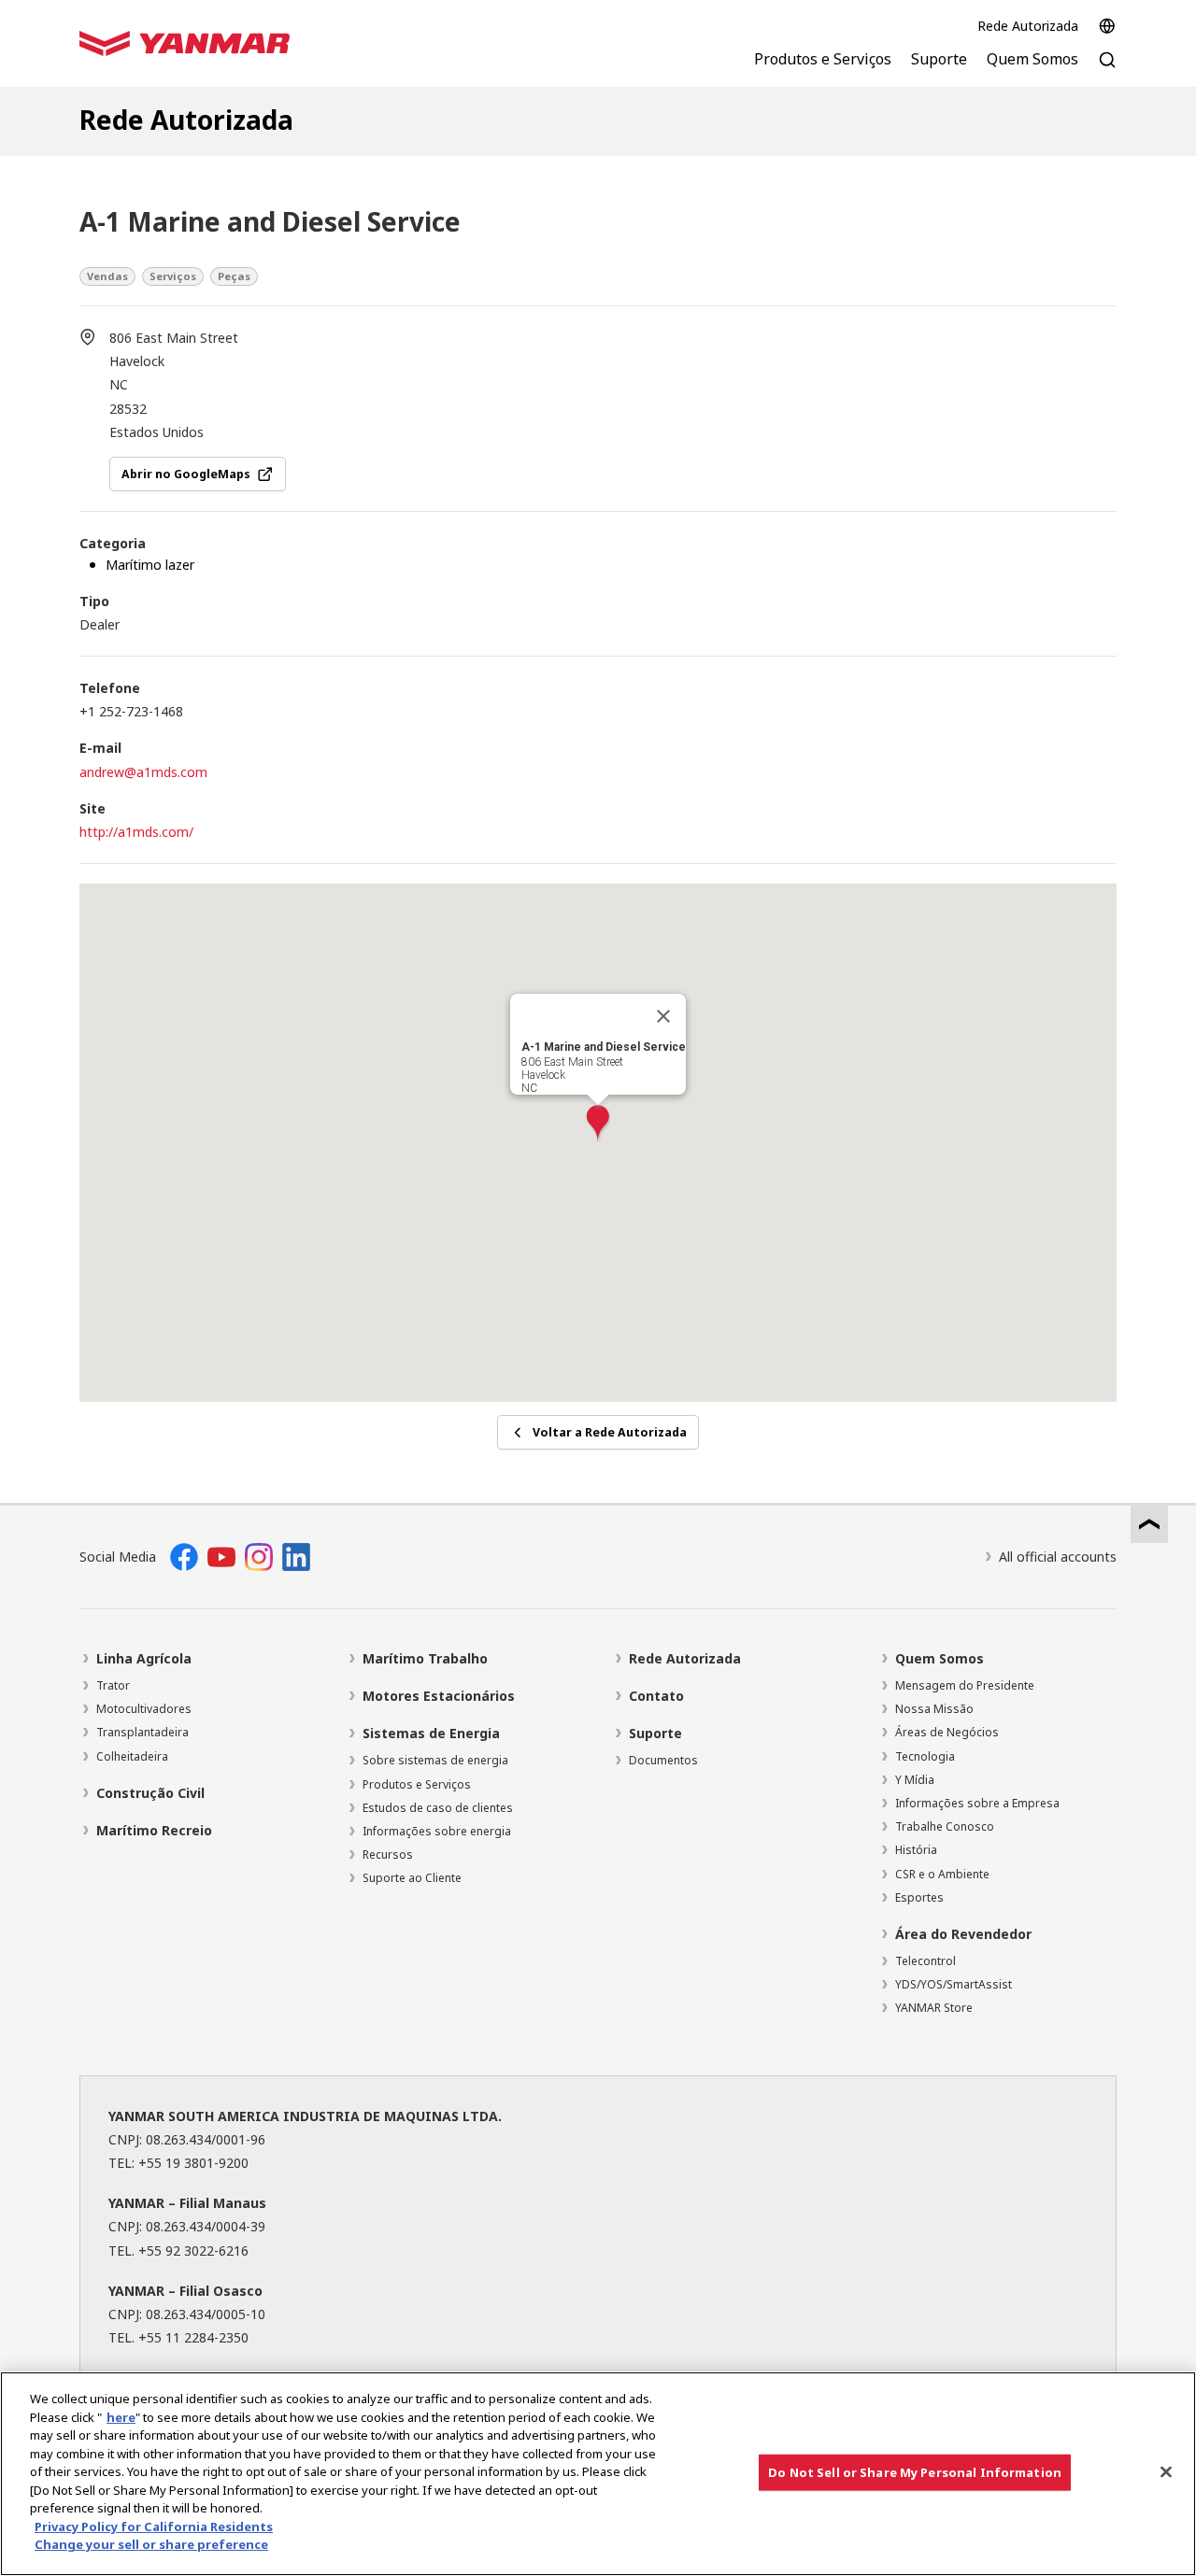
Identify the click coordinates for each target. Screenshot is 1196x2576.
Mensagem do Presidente (965, 1685)
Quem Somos (940, 1658)
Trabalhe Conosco (945, 1826)
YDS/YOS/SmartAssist (954, 1984)
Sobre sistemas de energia (435, 1760)
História (916, 1850)
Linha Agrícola (144, 1658)
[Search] (1107, 70)
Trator (113, 1685)
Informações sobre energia (437, 1831)
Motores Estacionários (439, 1696)
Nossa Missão (934, 1709)
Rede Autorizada (1028, 26)
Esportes (919, 1897)
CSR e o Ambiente (942, 1874)
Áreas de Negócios (947, 1732)
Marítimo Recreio (154, 1830)
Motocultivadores (144, 1709)
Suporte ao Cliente (412, 1878)
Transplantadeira (142, 1732)
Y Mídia (915, 1780)
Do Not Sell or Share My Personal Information (915, 2471)
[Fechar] (663, 1016)
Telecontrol (925, 1961)
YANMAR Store (934, 2008)
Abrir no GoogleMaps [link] (186, 474)
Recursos (388, 1854)
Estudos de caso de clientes (438, 1808)
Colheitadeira (132, 1756)
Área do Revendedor (963, 1934)
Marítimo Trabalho (425, 1658)
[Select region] (1107, 26)
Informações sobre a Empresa (977, 1803)
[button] (598, 1124)
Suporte (655, 1733)
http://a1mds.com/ (136, 832)
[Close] (1166, 2471)
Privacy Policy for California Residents (154, 2526)
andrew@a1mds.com (143, 772)
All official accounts (1058, 1557)
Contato (656, 1696)
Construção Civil (150, 1793)
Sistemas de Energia (431, 1733)
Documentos (663, 1760)
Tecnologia (925, 1756)
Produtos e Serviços (417, 1784)
